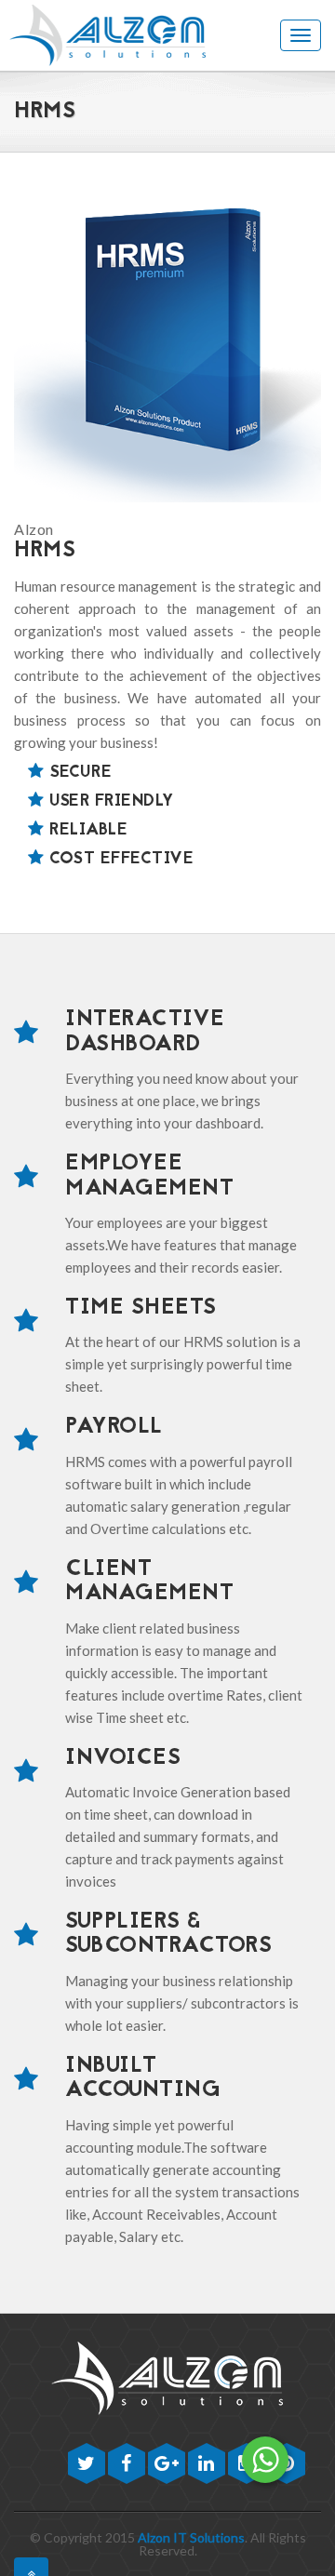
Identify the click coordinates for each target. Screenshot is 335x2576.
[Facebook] (128, 2465)
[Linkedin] (208, 2465)
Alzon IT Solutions (191, 2537)
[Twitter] (88, 2465)
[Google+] (168, 2465)
